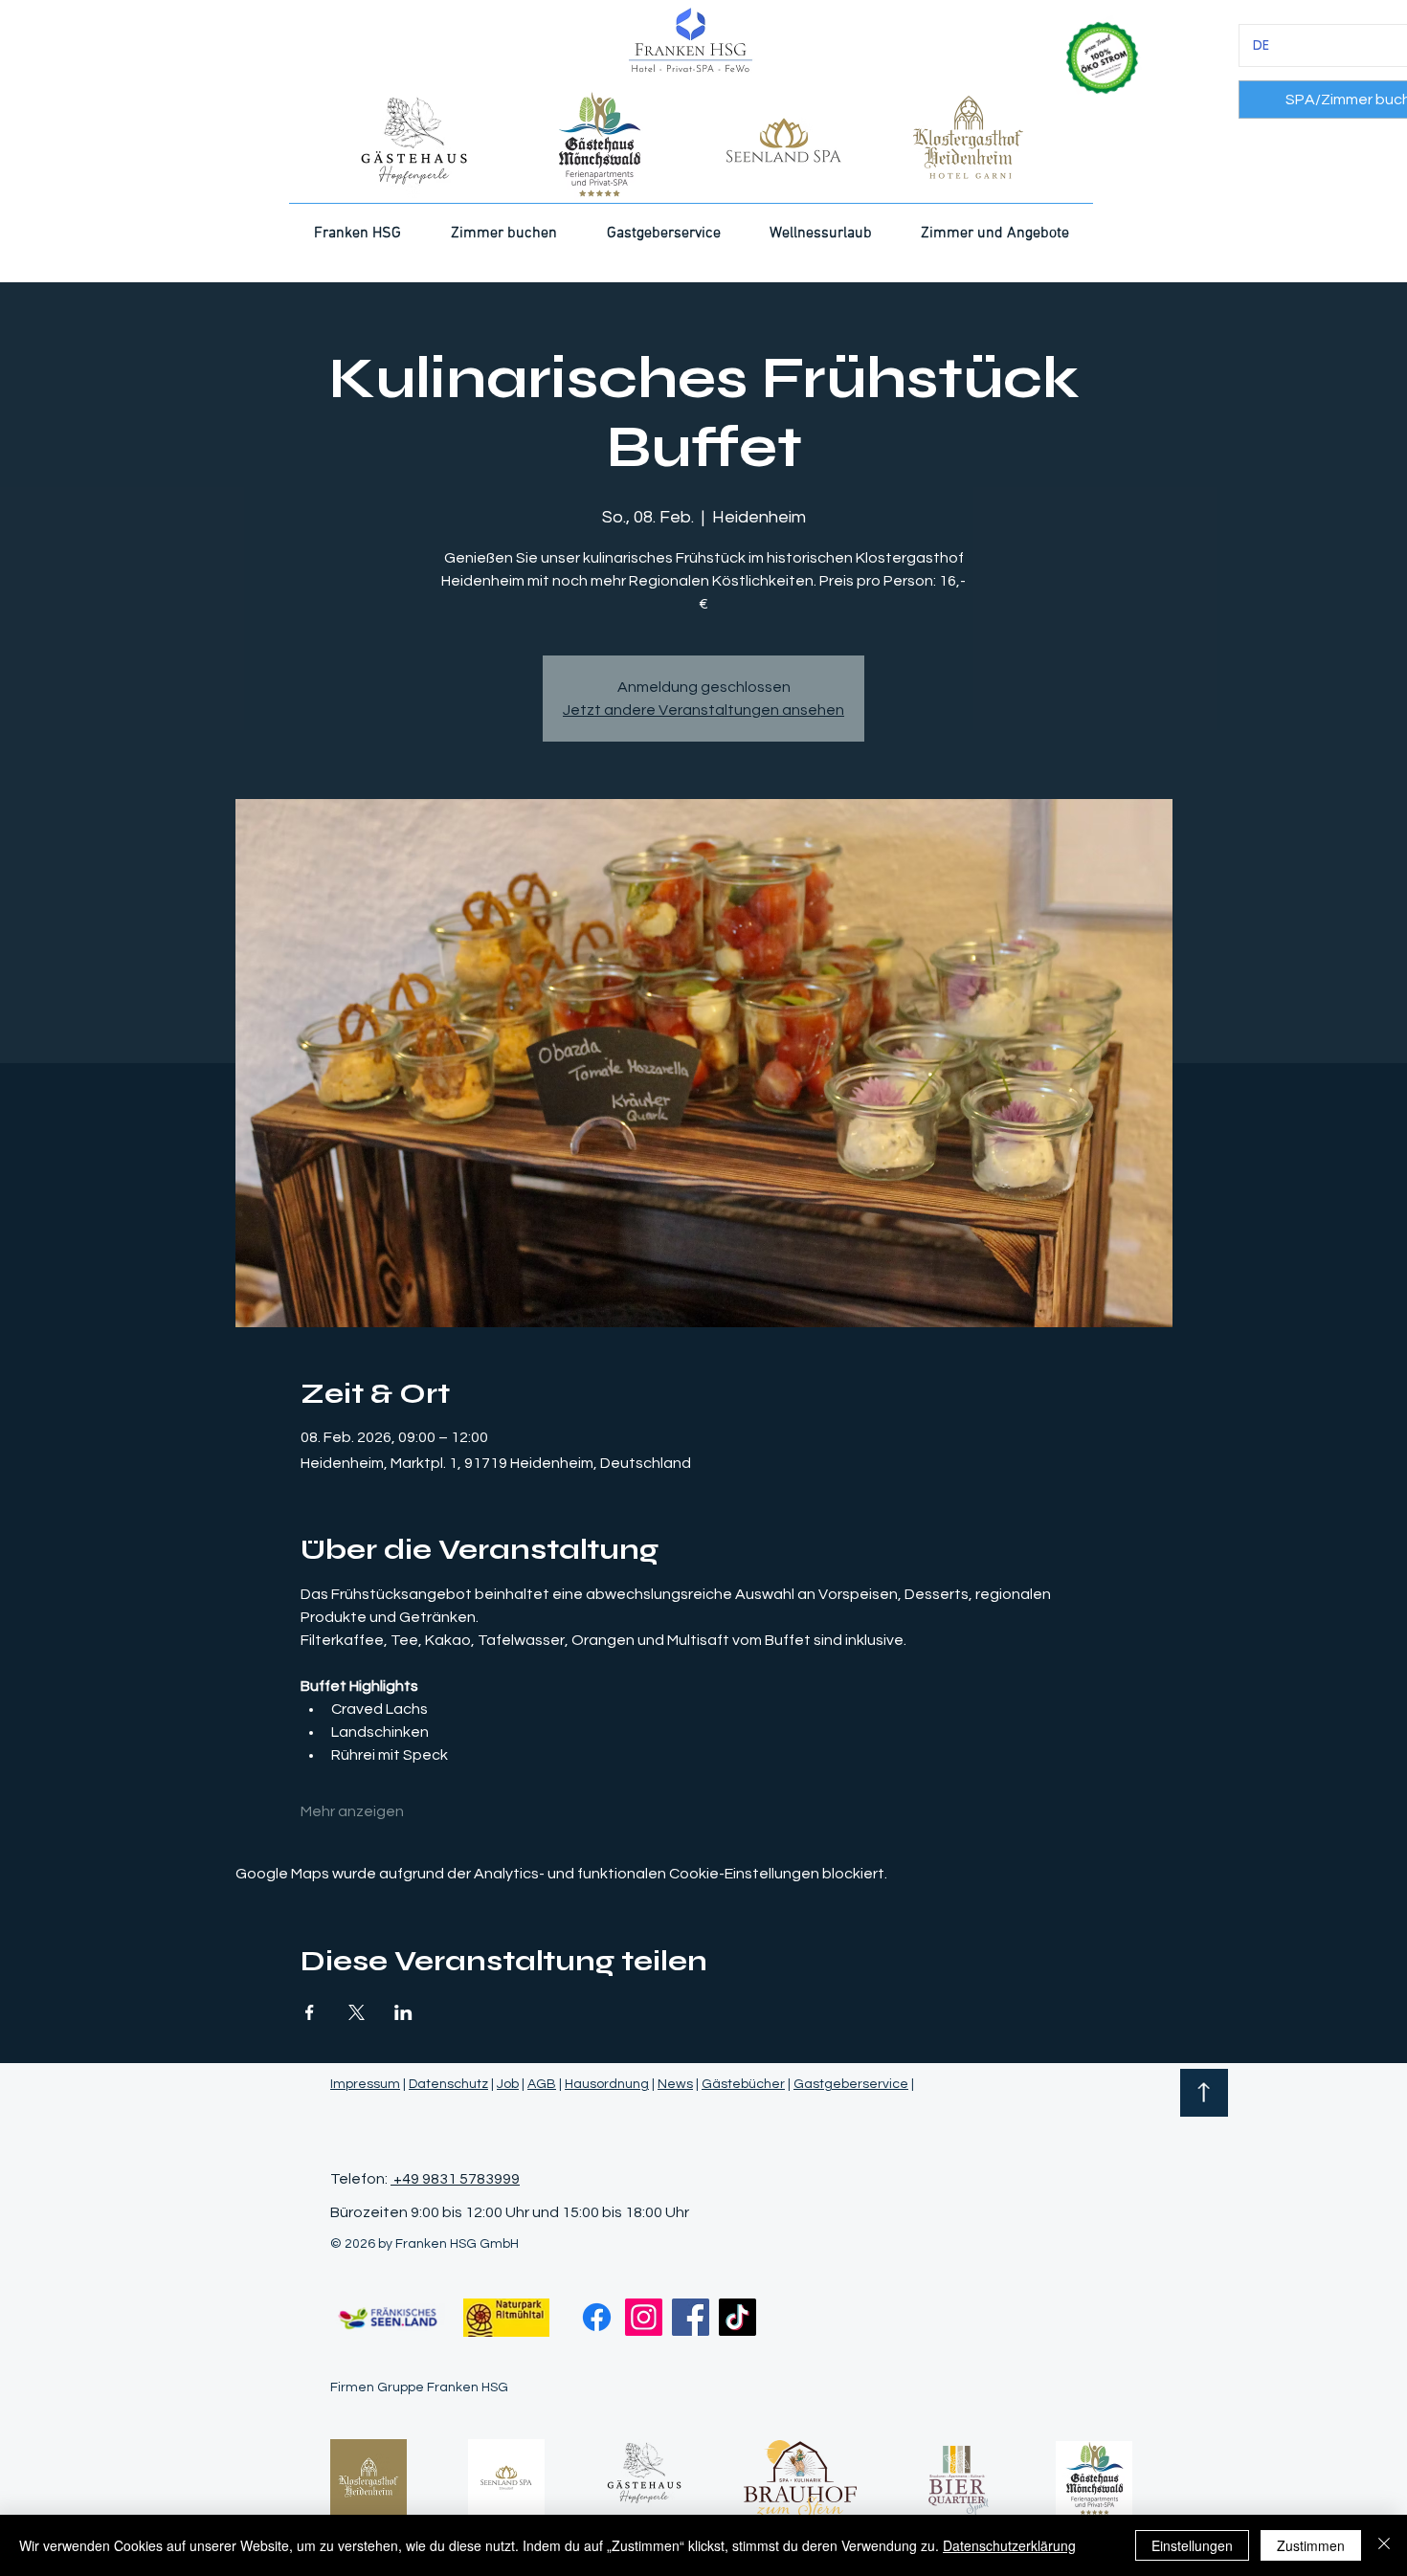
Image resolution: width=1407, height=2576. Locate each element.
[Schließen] (1384, 2545)
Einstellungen (1192, 2545)
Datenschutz (448, 2084)
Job (508, 2084)
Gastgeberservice (851, 2084)
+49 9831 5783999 (455, 2179)
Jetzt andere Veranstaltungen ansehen (703, 710)
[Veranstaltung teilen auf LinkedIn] (403, 2012)
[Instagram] (644, 2317)
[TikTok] (737, 2317)
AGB (542, 2084)
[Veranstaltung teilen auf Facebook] (310, 2012)
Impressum (365, 2084)
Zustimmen (1311, 2545)
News (675, 2084)
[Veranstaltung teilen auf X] (357, 2012)
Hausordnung (607, 2084)
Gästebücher (743, 2084)
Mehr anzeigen (352, 1811)
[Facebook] (597, 2317)
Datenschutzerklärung (1009, 2545)
